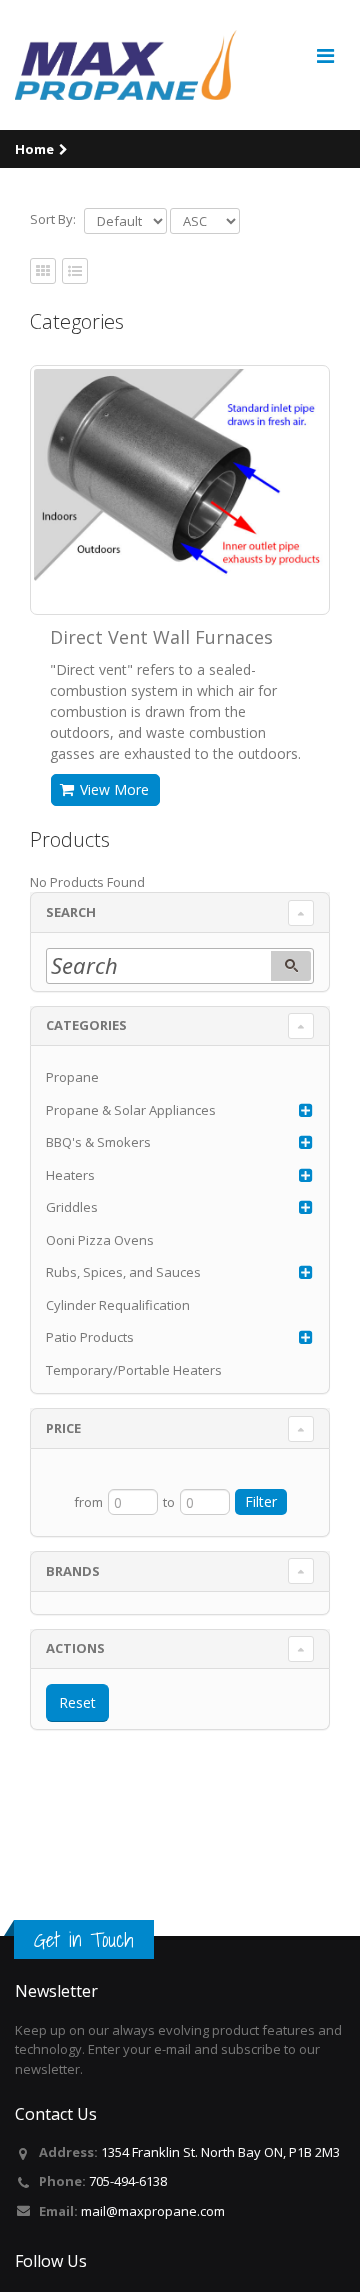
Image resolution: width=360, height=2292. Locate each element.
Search (71, 912)
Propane (72, 1077)
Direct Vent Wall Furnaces (161, 637)
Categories (86, 1025)
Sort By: (53, 219)
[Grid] (75, 272)
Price (63, 1428)
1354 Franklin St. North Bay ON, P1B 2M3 (220, 2152)
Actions (75, 1648)
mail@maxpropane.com (153, 2211)
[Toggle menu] (325, 56)
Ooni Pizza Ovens (100, 1240)
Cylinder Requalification (118, 1305)
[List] (43, 272)
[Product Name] (180, 475)
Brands (73, 1571)
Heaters (70, 1175)
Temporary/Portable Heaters (134, 1370)
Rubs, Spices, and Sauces (123, 1272)
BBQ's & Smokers (98, 1142)
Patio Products (90, 1337)
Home (34, 149)
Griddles (72, 1207)
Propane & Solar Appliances (131, 1110)
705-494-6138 (128, 2181)
